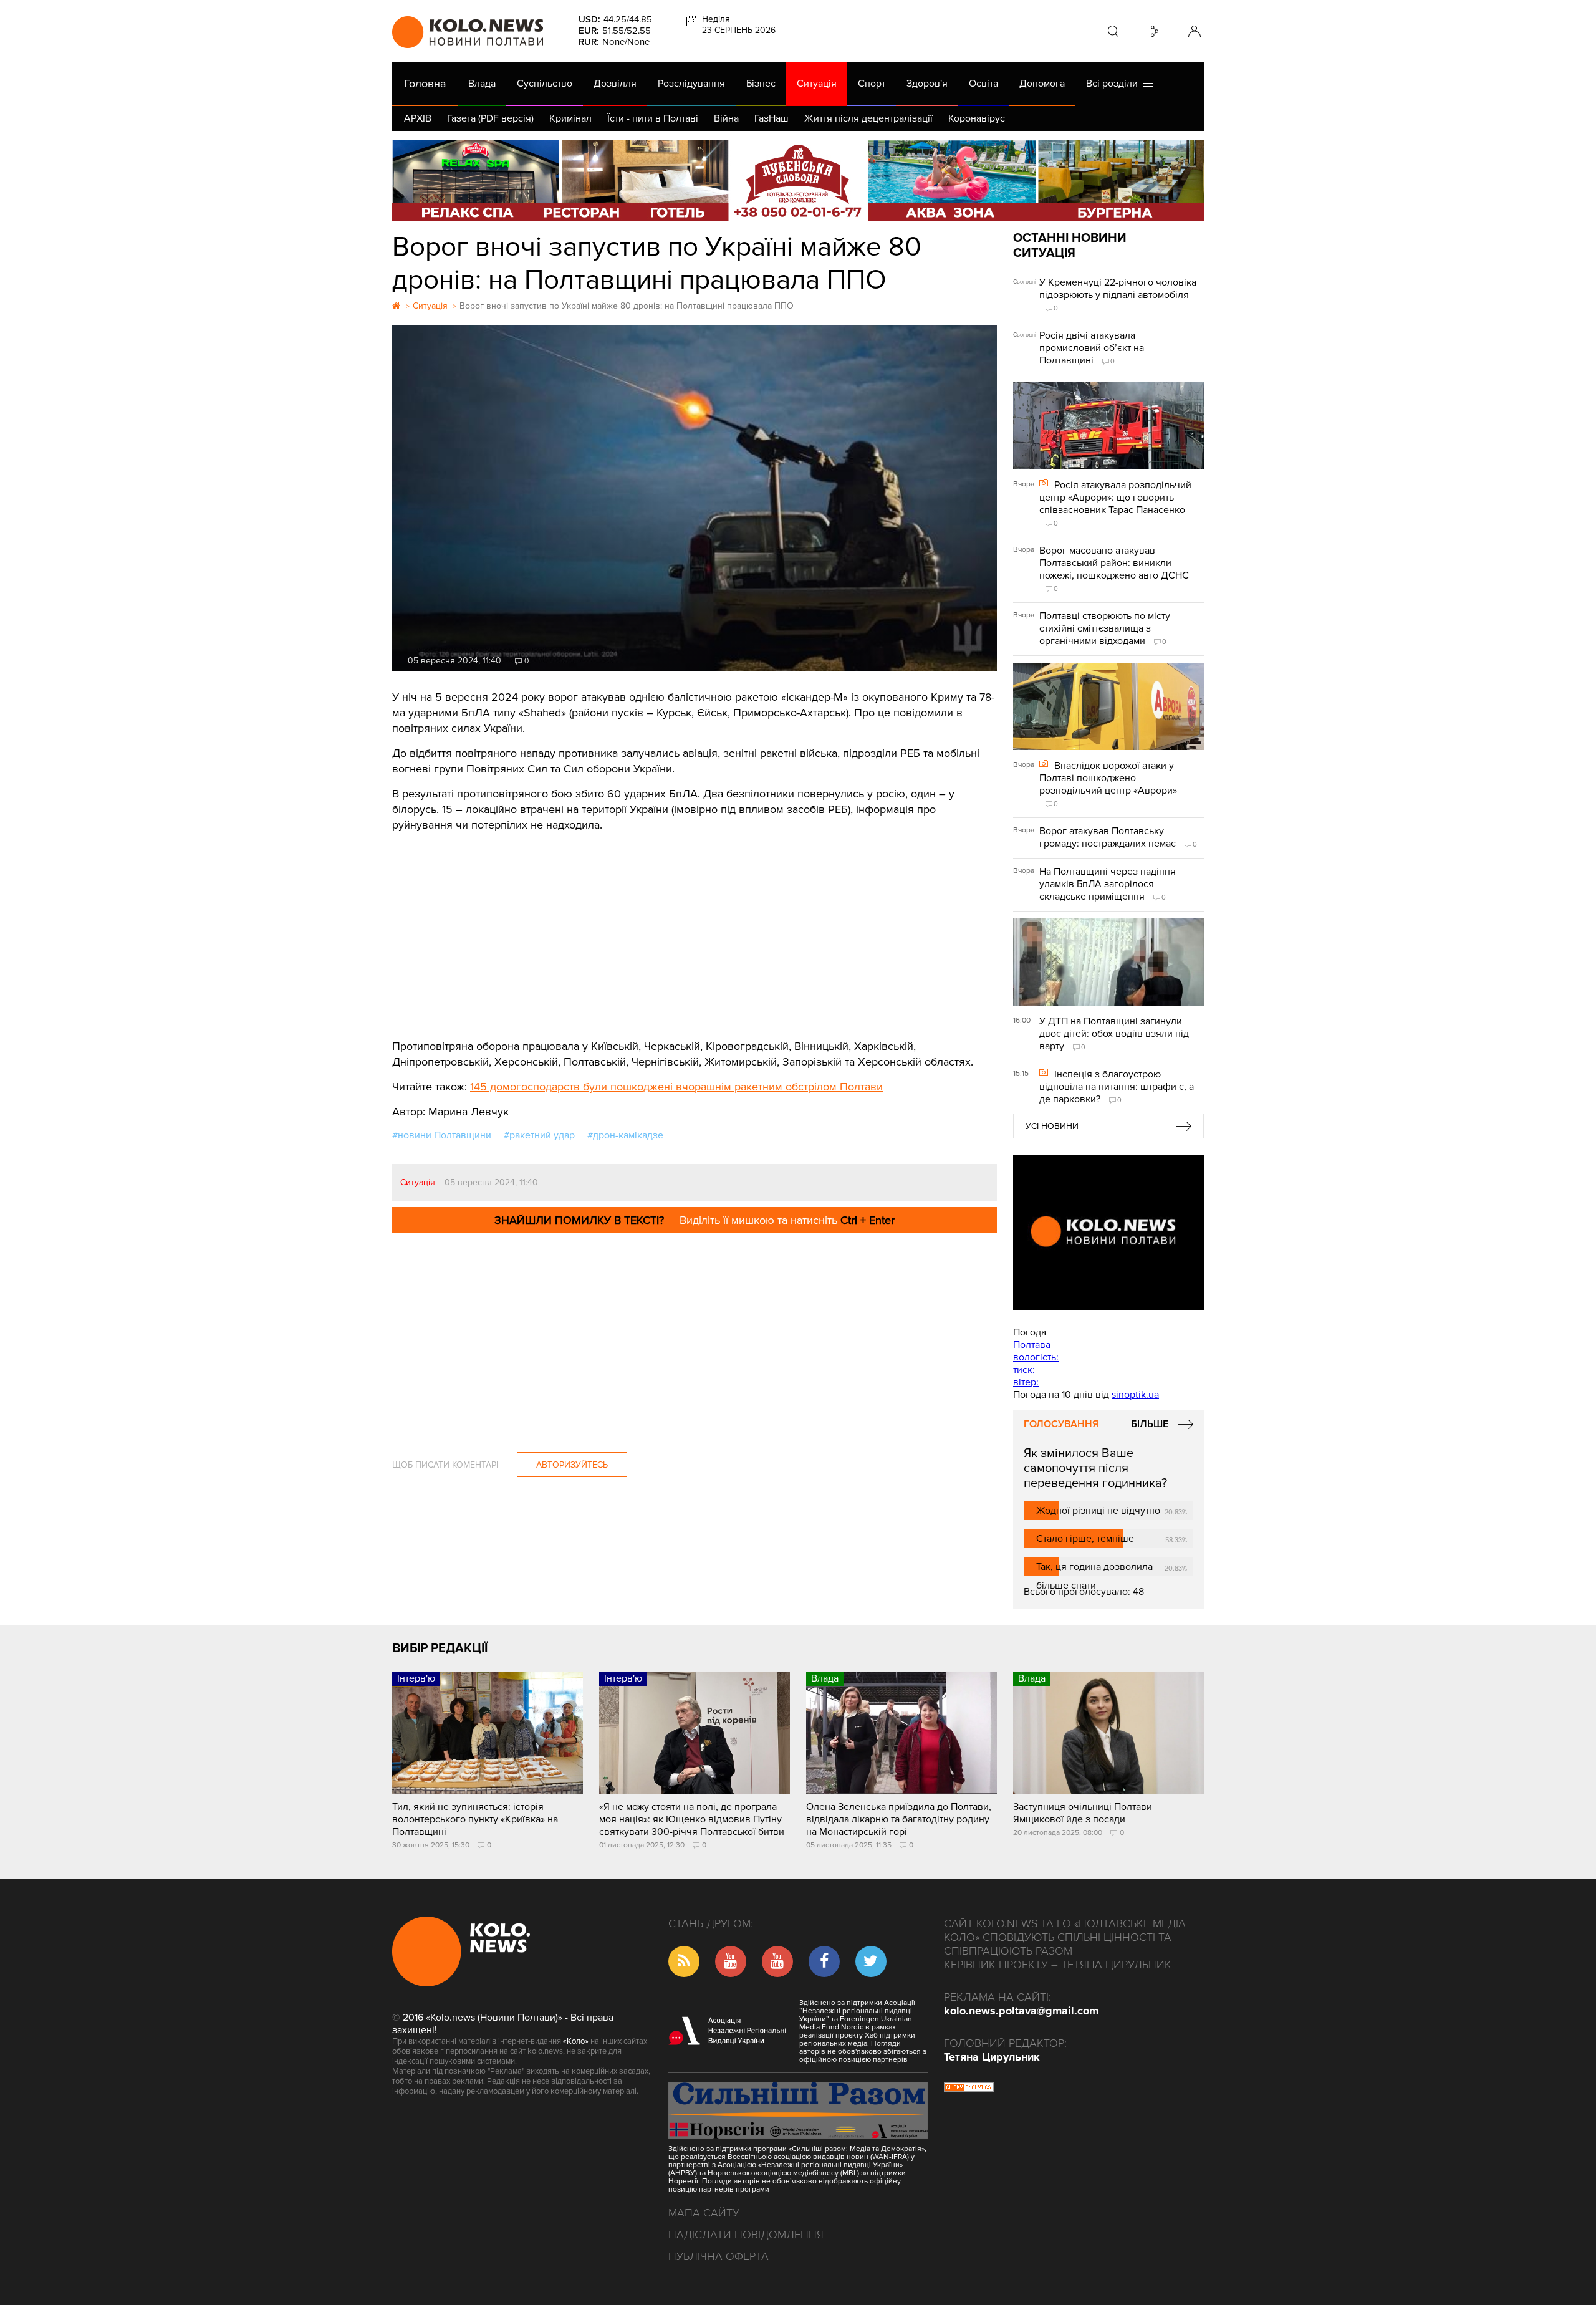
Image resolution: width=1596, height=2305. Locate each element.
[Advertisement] (695, 926)
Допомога (1042, 84)
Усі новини (1052, 1126)
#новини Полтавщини (442, 1135)
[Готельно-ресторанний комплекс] (798, 181)
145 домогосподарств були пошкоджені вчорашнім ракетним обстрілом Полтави (676, 1087)
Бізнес (761, 84)
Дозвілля (615, 84)
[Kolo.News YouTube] (1108, 1232)
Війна (726, 118)
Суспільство (545, 84)
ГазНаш (772, 118)
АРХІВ (418, 118)
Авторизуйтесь (572, 1465)
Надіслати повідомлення (746, 2235)
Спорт (872, 84)
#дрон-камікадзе (625, 1135)
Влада (482, 84)
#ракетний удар (539, 1135)
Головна (425, 84)
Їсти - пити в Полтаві (653, 118)
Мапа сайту (704, 2213)
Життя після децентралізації (868, 118)
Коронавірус (977, 118)
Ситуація (817, 84)
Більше (1150, 1424)
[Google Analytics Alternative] (969, 2089)
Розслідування (691, 84)
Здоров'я (927, 84)
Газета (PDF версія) (490, 118)
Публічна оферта (719, 2256)
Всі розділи (1114, 84)
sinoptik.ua (1135, 1395)
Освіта (983, 84)
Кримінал (570, 118)
